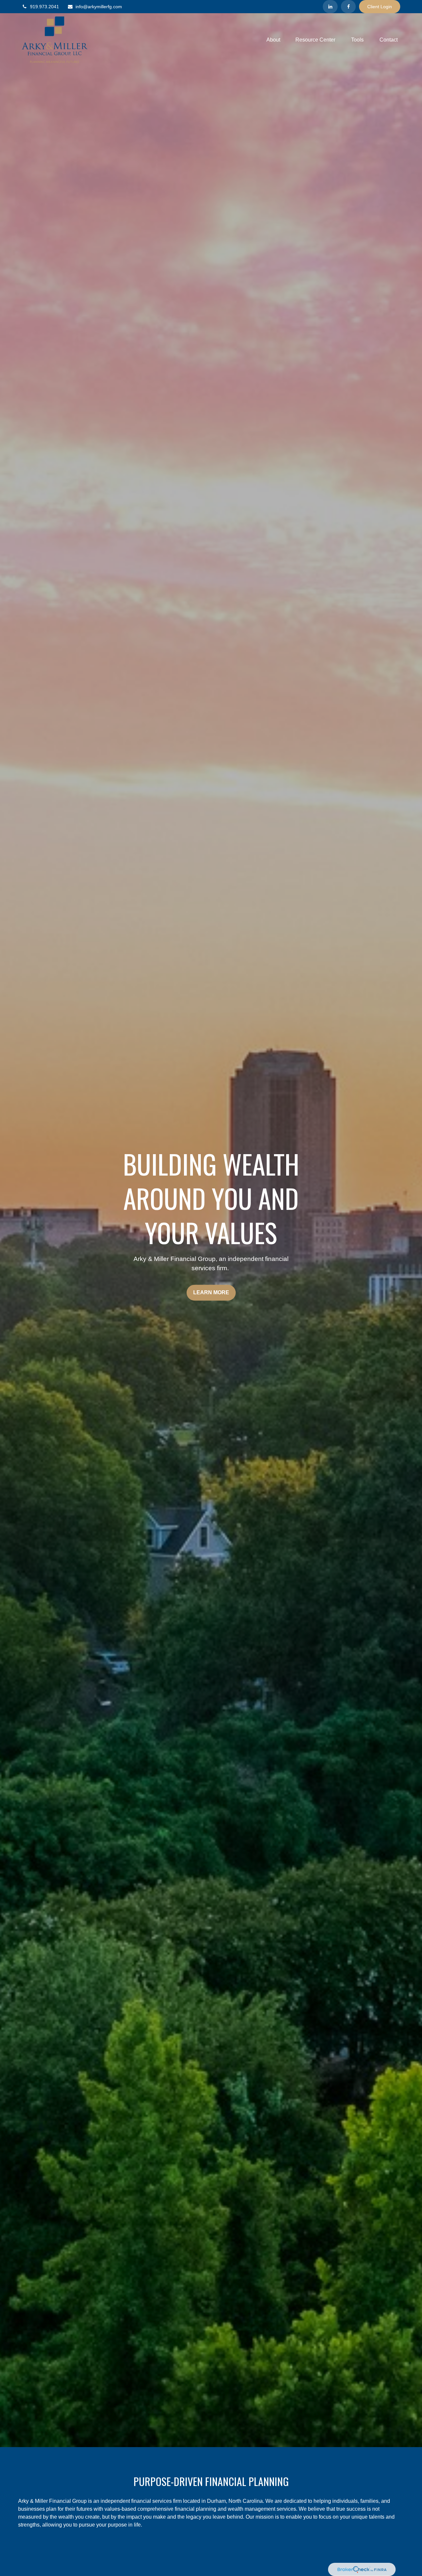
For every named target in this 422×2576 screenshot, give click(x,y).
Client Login (380, 7)
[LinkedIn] (330, 7)
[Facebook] (348, 7)
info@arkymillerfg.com (99, 7)
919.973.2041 (45, 7)
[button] (273, 40)
